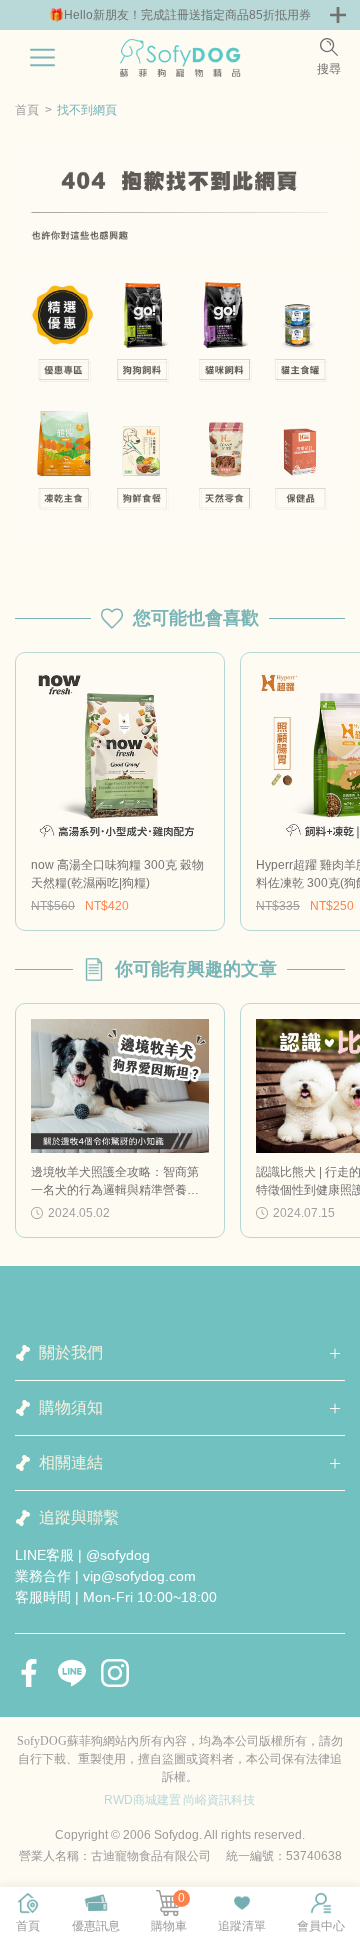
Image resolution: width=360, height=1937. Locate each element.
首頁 (27, 110)
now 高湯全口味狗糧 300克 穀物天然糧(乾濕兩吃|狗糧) (117, 874)
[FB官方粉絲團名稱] (29, 1673)
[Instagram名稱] (115, 1673)
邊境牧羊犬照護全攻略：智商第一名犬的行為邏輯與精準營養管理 (115, 1182)
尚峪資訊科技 (219, 1800)
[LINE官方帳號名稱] (72, 1673)
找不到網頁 (87, 110)
